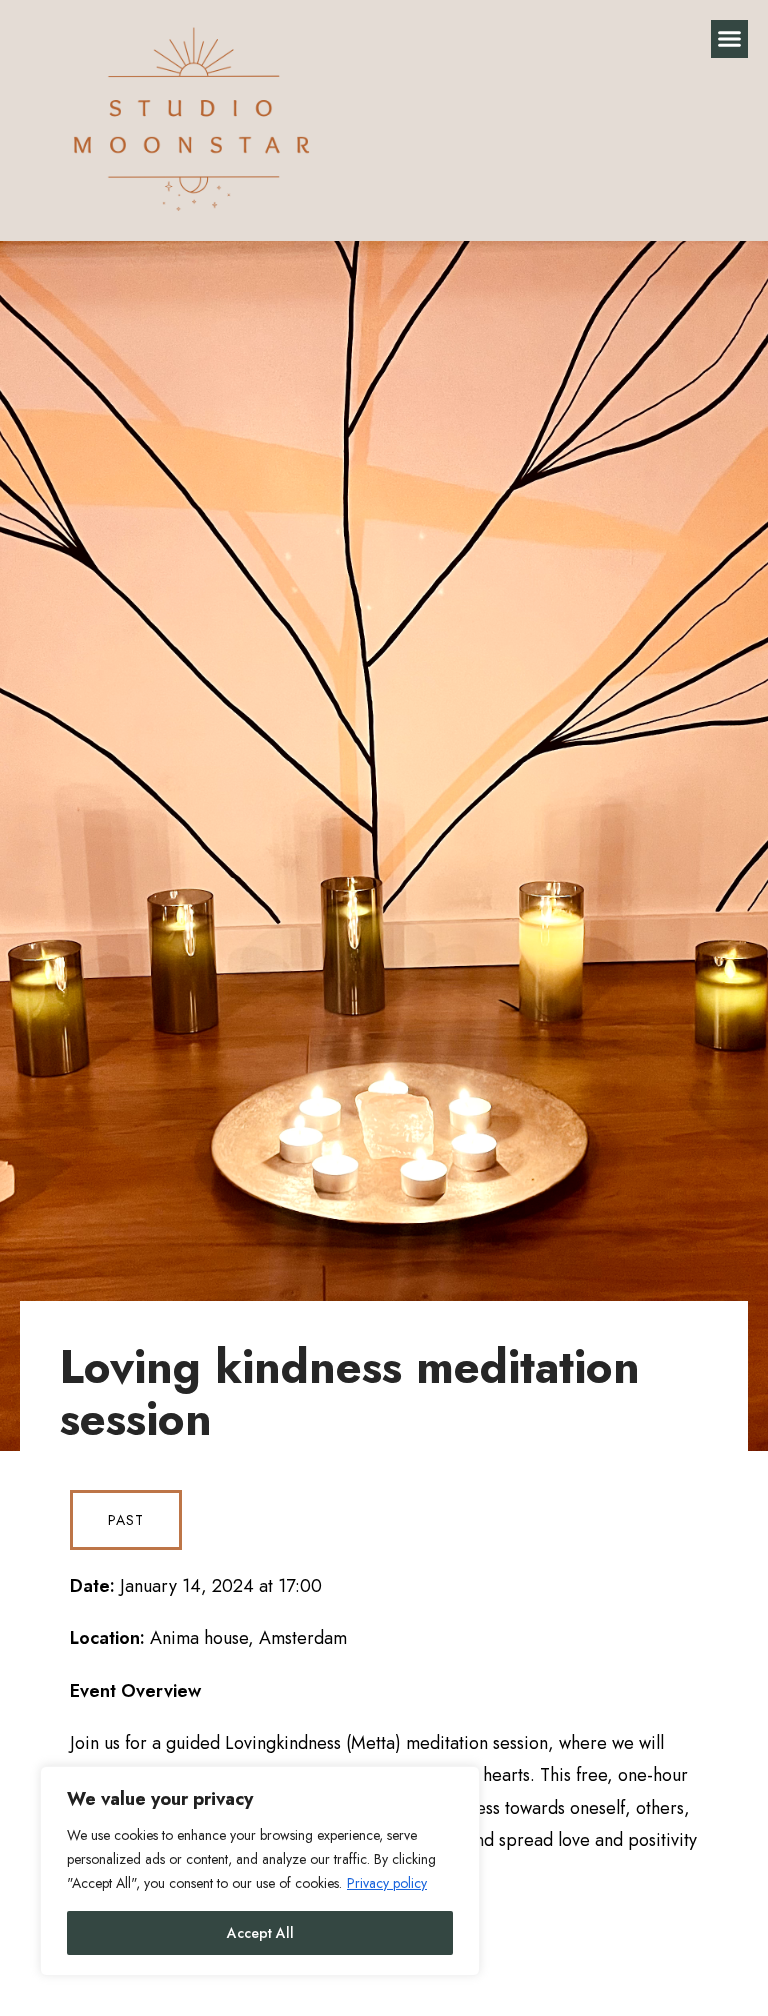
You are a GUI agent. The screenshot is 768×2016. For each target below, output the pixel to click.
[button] (730, 39)
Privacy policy (387, 1883)
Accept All (260, 1933)
